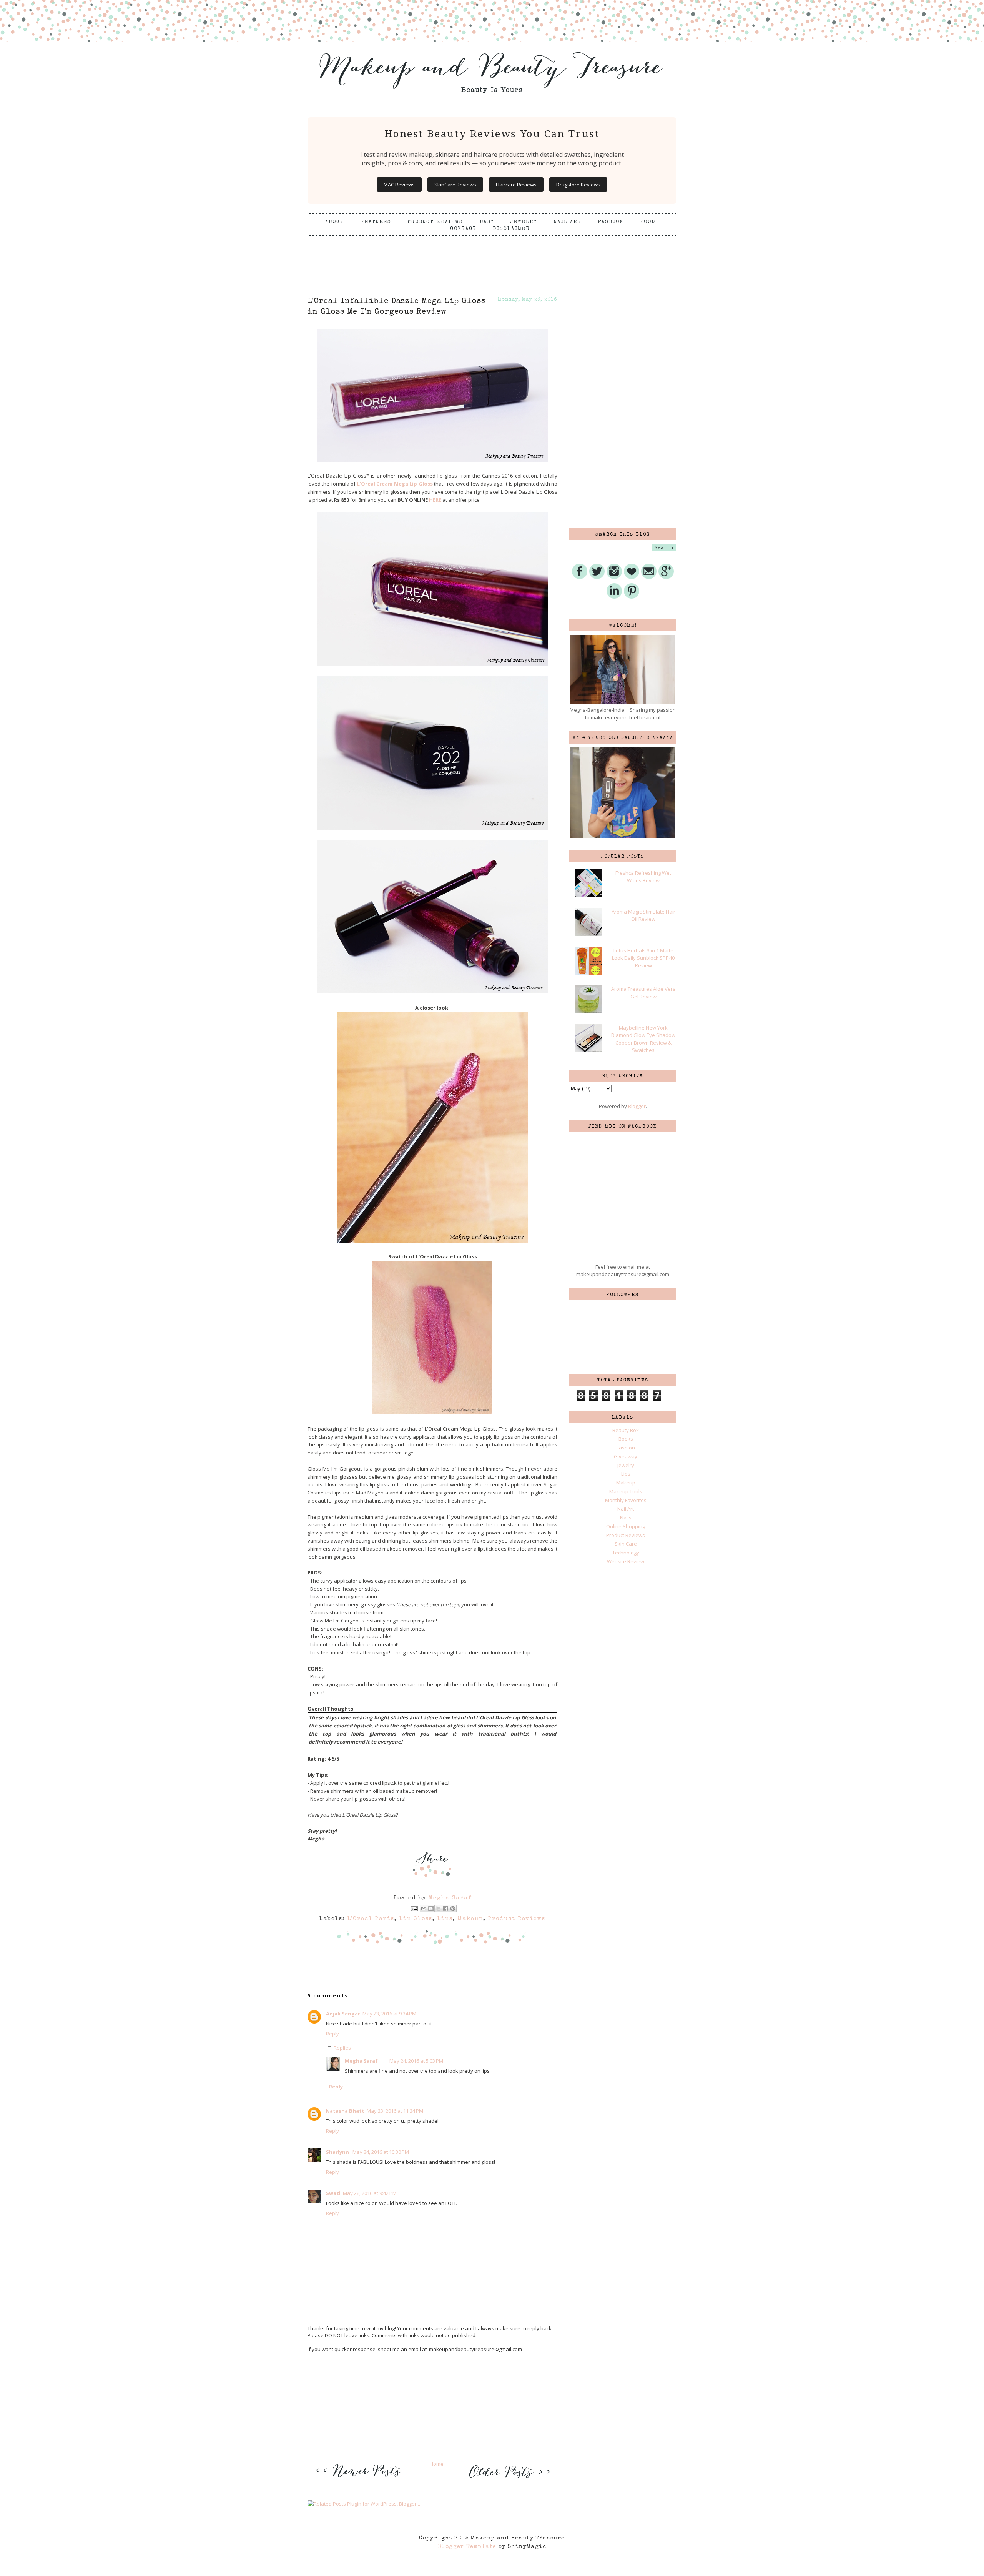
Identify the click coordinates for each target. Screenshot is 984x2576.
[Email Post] (414, 1909)
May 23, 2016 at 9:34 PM (389, 2014)
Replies (342, 2048)
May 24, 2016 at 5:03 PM (416, 2061)
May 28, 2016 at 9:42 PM (370, 2193)
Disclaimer (511, 229)
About (336, 222)
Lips (445, 1919)
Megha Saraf (361, 2061)
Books (626, 1439)
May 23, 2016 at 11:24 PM (395, 2111)
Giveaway (626, 1456)
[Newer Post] (361, 2482)
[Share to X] (438, 1909)
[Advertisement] (492, 255)
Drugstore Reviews (578, 185)
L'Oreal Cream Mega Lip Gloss (395, 484)
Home (437, 2464)
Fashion (611, 222)
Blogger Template (467, 2547)
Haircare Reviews (516, 185)
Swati (333, 2193)
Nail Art (568, 222)
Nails (626, 1518)
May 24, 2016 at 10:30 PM (381, 2152)
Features (376, 222)
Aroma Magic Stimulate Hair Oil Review (643, 915)
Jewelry (524, 222)
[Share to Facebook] (445, 1909)
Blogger (637, 1106)
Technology (626, 1553)
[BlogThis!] (431, 1909)
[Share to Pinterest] (453, 1909)
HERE (435, 500)
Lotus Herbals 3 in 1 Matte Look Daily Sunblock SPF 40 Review (643, 958)
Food (648, 222)
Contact (463, 229)
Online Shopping (626, 1526)
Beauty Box (626, 1430)
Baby (487, 222)
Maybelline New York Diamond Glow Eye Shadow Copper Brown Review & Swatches (643, 1039)
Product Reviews (435, 222)
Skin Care (626, 1544)
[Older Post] (508, 2479)
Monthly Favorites (626, 1500)
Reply (332, 2034)
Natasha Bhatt (345, 2111)
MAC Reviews (399, 185)
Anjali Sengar (343, 2014)
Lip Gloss (416, 1919)
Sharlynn (338, 2152)
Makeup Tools (626, 1491)
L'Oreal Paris (371, 1919)
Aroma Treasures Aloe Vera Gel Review (643, 993)
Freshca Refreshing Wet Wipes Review (643, 877)
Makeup (470, 1919)
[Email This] (424, 1909)
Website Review (626, 1561)
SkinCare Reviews (455, 185)
